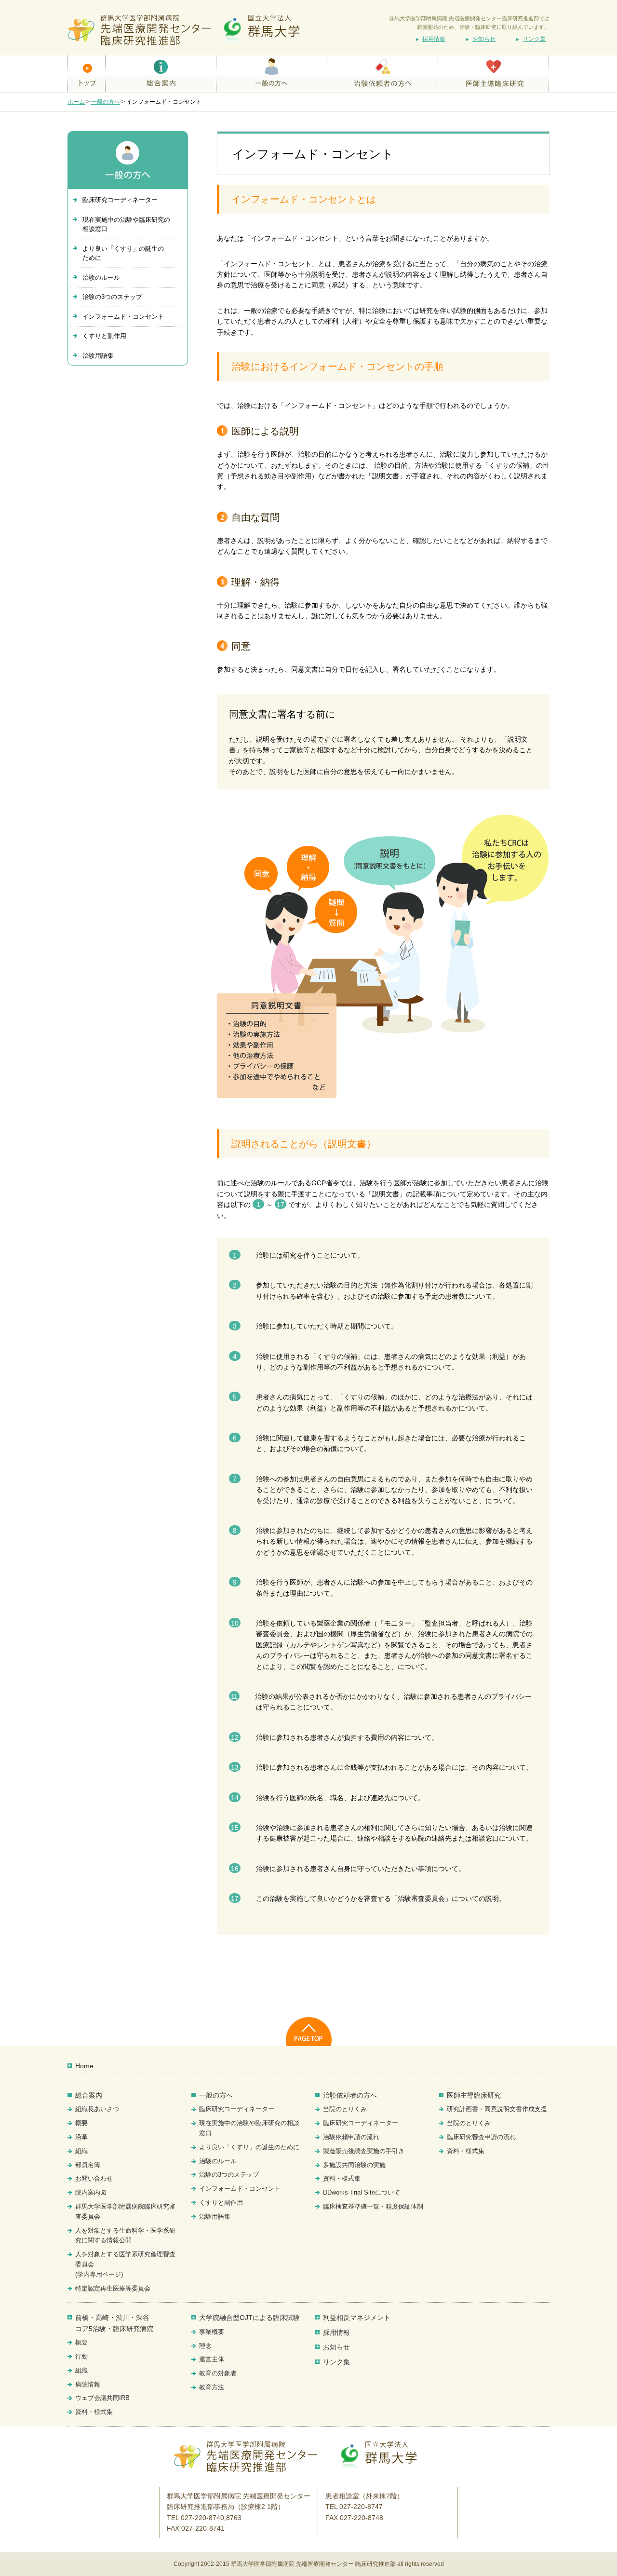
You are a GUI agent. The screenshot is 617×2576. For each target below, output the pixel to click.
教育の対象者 (218, 2373)
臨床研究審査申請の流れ (481, 2137)
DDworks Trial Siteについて (362, 2192)
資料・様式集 (342, 2178)
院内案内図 (91, 2192)
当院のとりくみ (345, 2109)
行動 (81, 2356)
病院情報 (88, 2384)
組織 (81, 2151)
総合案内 (89, 2095)
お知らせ (484, 39)
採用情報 (434, 39)
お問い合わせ (94, 2178)
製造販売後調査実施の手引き (364, 2151)
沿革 (81, 2137)
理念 (205, 2346)
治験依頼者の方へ (350, 2095)
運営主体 (212, 2359)
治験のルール (101, 278)
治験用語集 (98, 356)
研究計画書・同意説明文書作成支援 (497, 2109)
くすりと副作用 (104, 336)
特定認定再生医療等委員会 (113, 2288)
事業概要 (212, 2332)
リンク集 (534, 39)
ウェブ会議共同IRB (102, 2398)
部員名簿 (88, 2165)
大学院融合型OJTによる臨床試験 (249, 2318)
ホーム (76, 102)
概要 (81, 2123)
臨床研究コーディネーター (120, 200)
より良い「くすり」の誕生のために (249, 2147)
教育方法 (212, 2387)
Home (84, 2066)
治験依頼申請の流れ (351, 2137)
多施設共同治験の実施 (354, 2165)
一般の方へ (106, 102)
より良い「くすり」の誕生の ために (123, 253)
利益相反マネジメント (357, 2318)
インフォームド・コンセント (123, 317)
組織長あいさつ (97, 2109)
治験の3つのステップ (112, 297)
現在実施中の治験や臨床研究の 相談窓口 (126, 224)
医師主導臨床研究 (474, 2095)
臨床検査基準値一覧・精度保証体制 (373, 2206)
